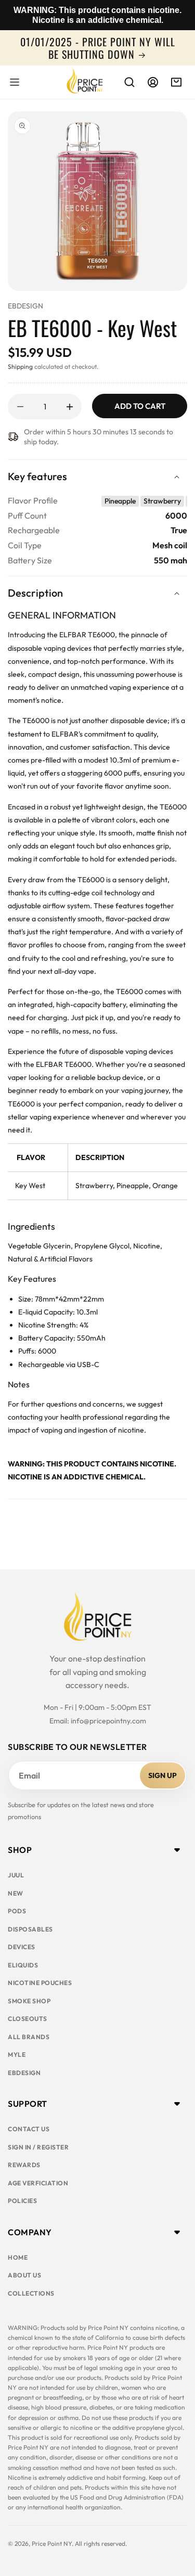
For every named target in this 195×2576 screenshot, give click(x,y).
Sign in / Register (38, 2147)
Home (18, 2257)
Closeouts (28, 2019)
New (16, 1893)
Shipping (20, 366)
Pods (17, 1911)
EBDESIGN (25, 306)
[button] (15, 82)
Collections (31, 2293)
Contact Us (29, 2129)
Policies (22, 2201)
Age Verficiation (38, 2183)
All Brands (29, 2037)
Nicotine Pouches (40, 1983)
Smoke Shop (29, 2001)
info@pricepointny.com (108, 1721)
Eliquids (23, 1965)
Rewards (24, 2165)
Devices (22, 1947)
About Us (24, 2275)
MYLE (17, 2055)
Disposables (30, 1929)
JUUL (16, 1875)
